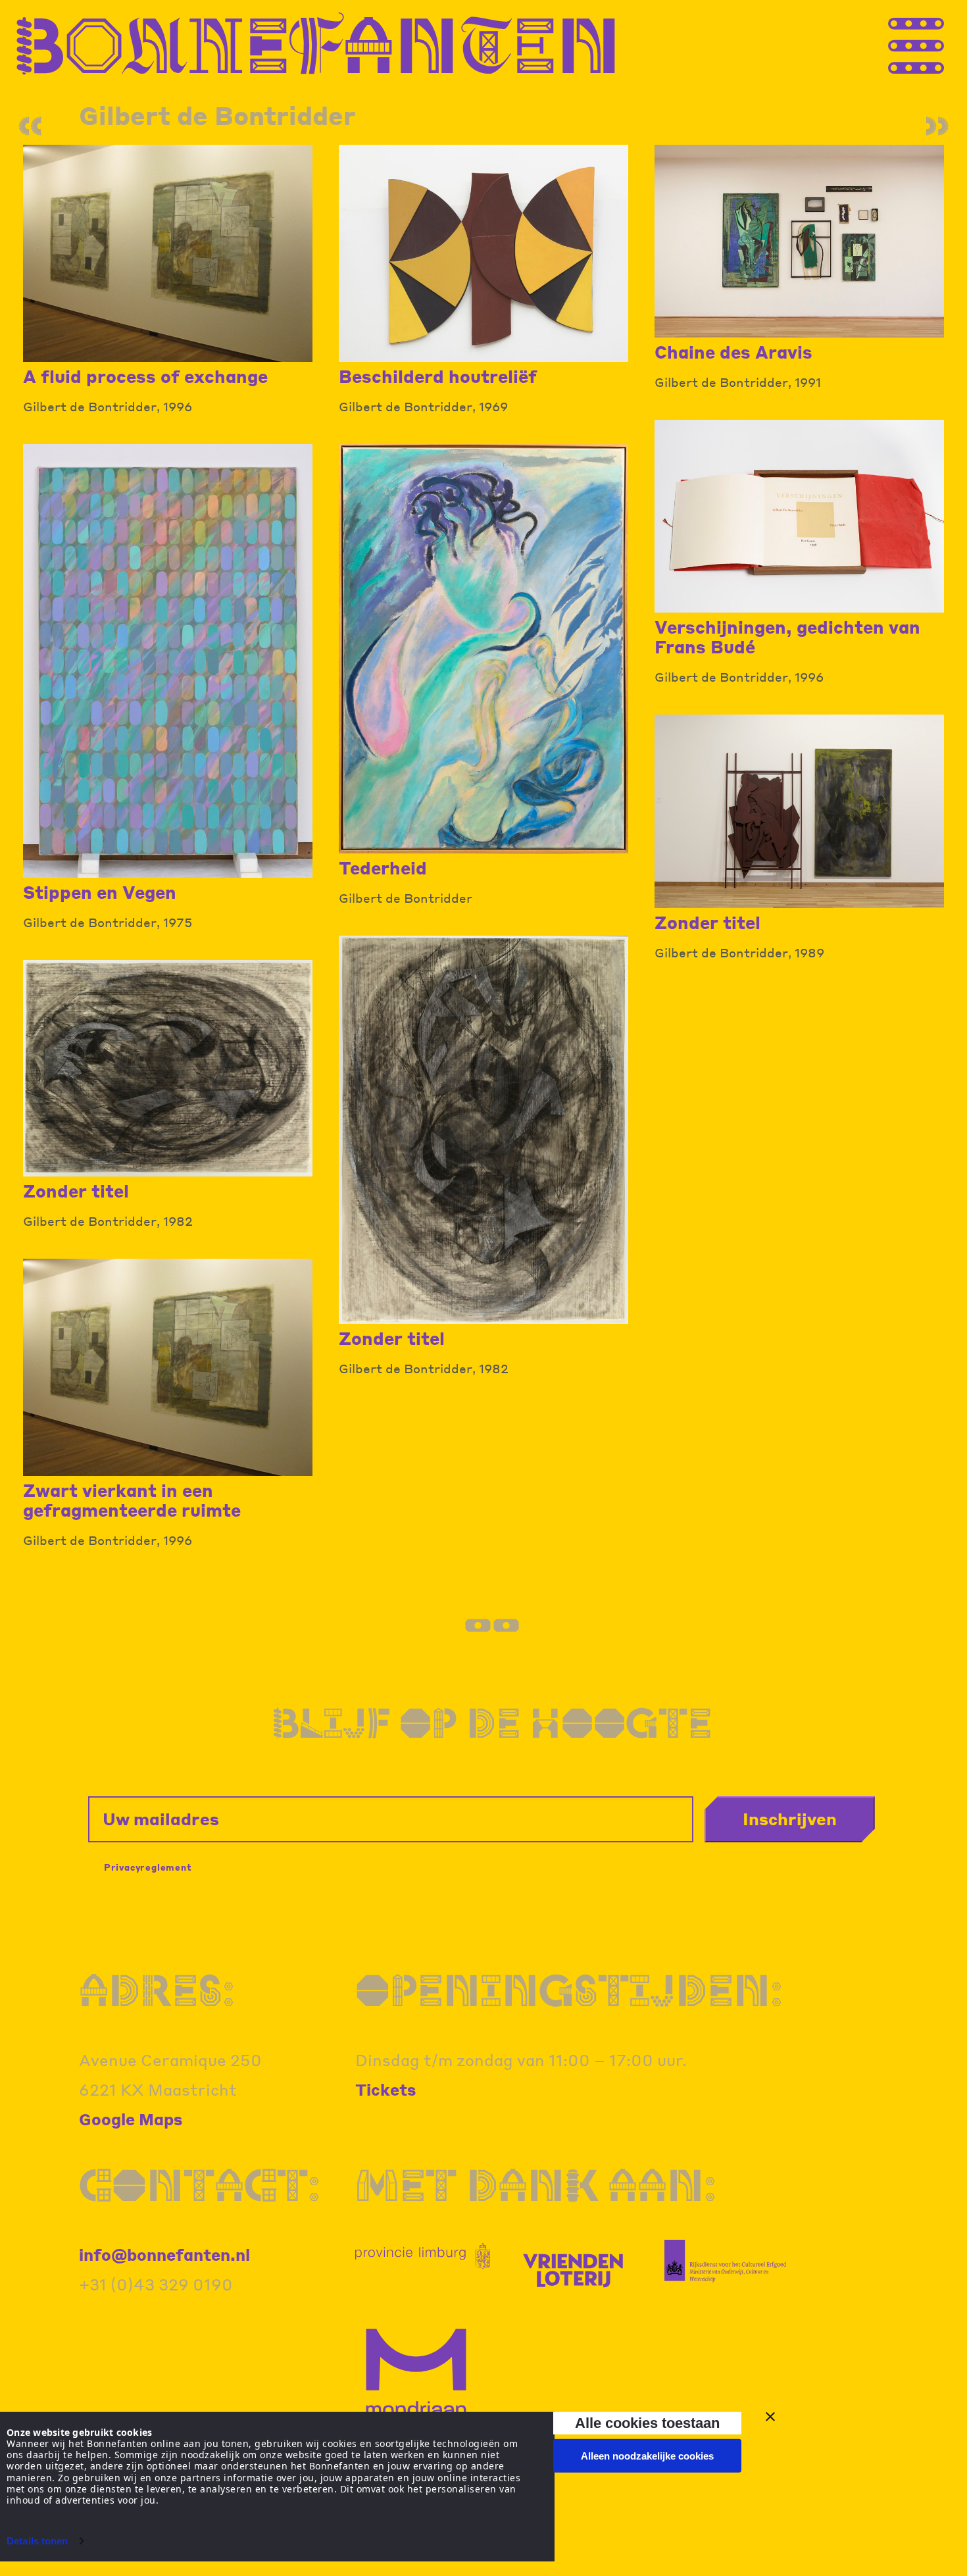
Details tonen (37, 2541)
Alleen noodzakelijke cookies (647, 2456)
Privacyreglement (148, 1867)
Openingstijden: (569, 1990)
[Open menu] (941, 44)
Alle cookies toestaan (647, 2423)
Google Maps (131, 2119)
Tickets (386, 2089)
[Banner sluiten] (770, 2417)
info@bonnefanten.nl (164, 2255)
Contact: (200, 2185)
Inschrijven (790, 1819)
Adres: (157, 1990)
